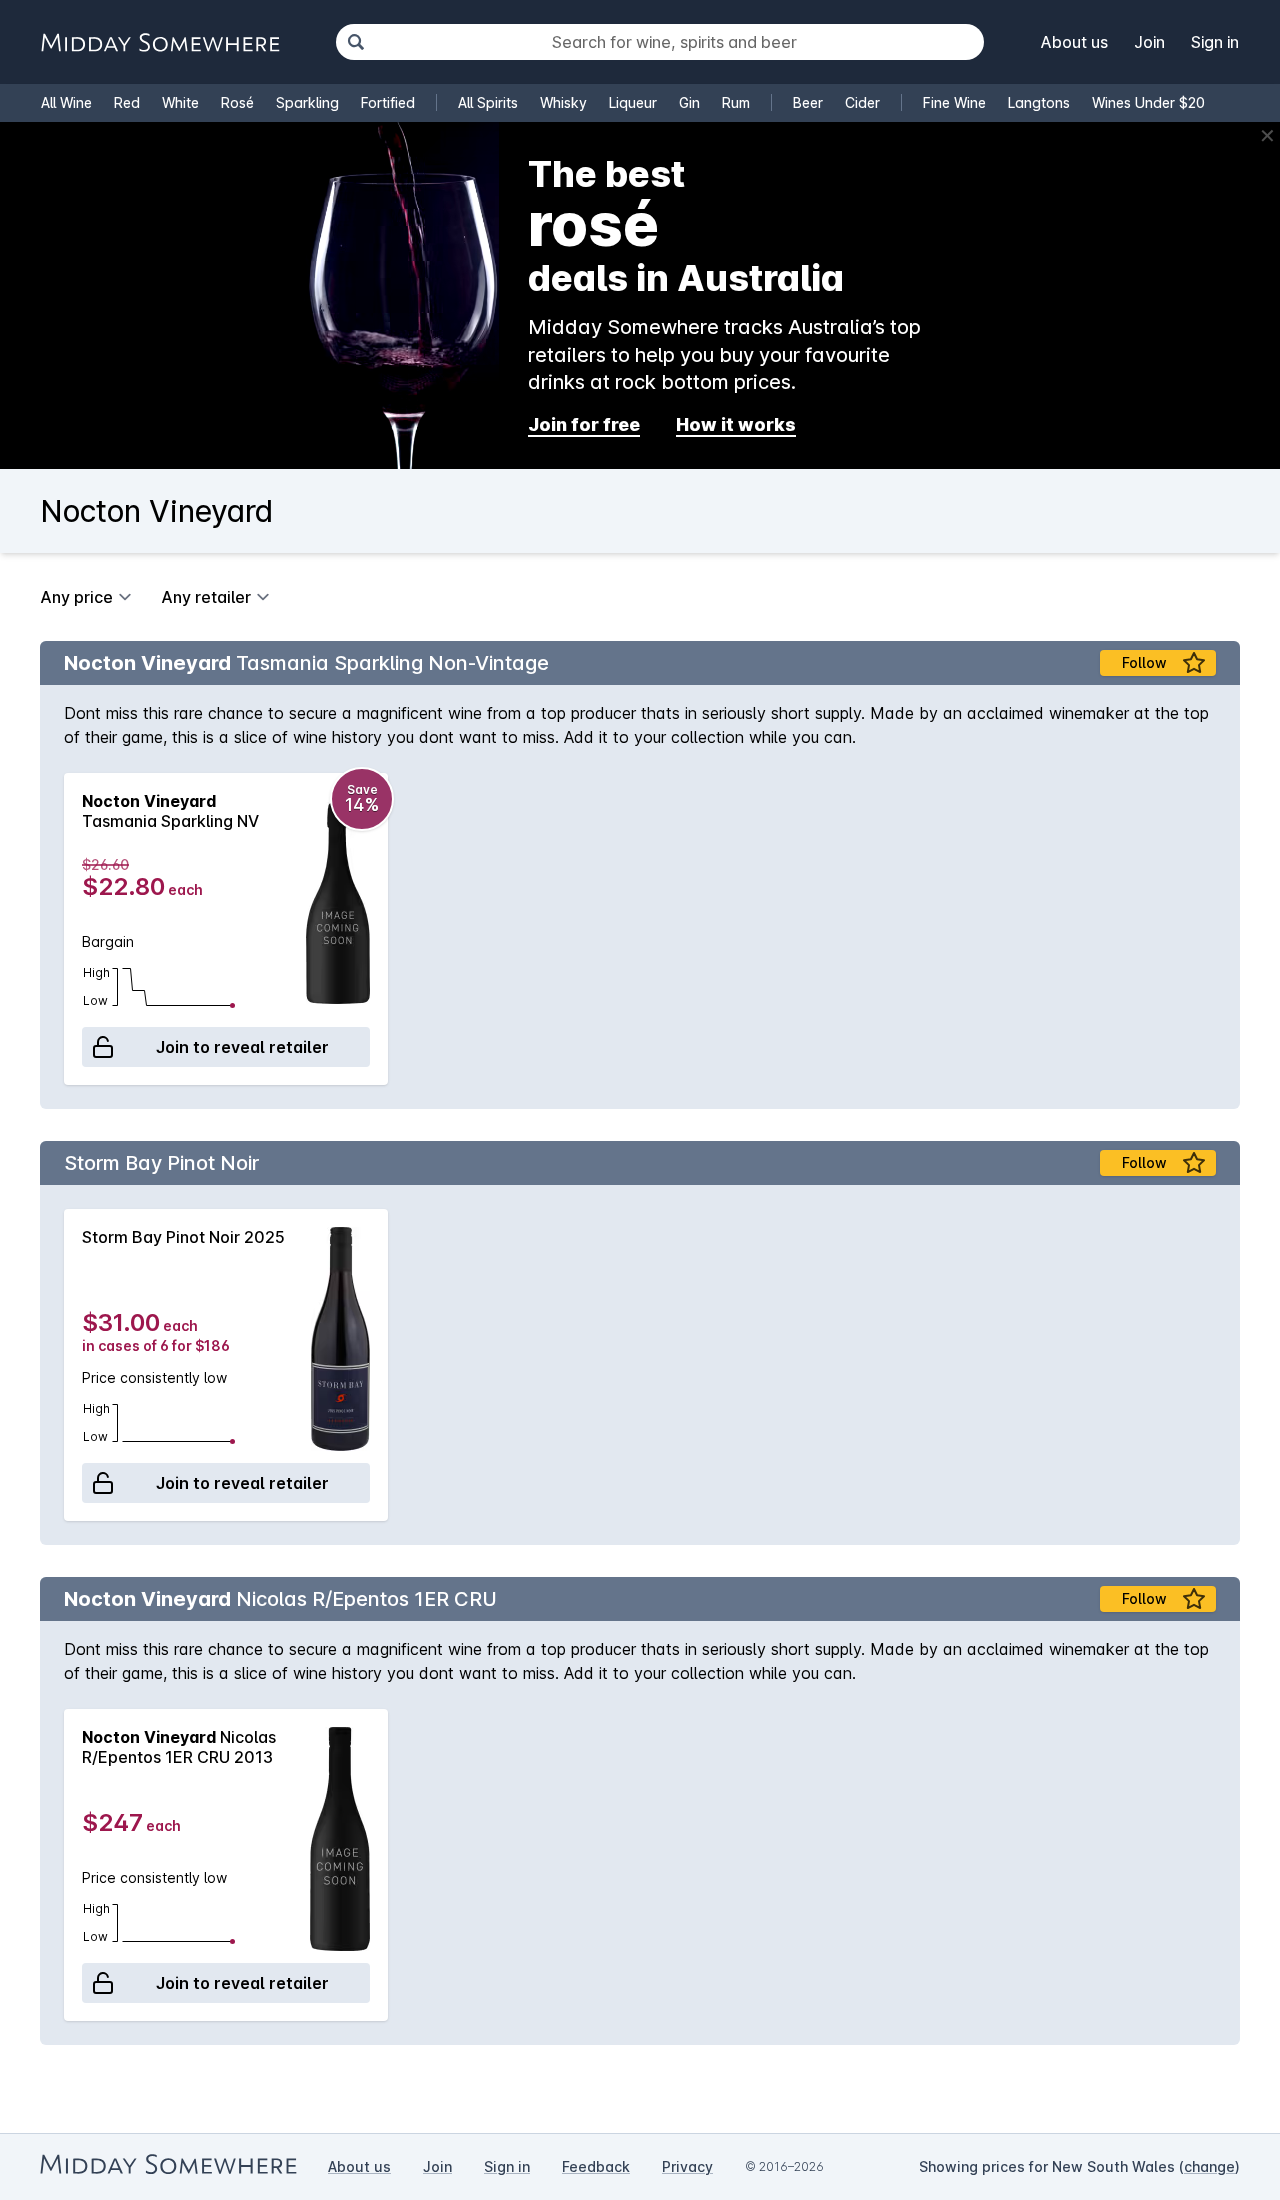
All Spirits (488, 102)
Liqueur (633, 102)
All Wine (66, 102)
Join (1149, 42)
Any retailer (206, 597)
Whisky (563, 102)
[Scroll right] (1215, 929)
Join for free (584, 424)
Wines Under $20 (1148, 102)
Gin (689, 102)
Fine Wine (954, 102)
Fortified (388, 102)
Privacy (687, 2166)
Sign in (1215, 42)
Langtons (1039, 102)
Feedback (596, 2166)
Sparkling (307, 102)
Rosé (237, 102)
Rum (736, 102)
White (180, 102)
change (1209, 2166)
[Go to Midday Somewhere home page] (160, 42)
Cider (862, 102)
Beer (808, 102)
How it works (736, 424)
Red (127, 102)
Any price (76, 597)
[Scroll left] (65, 929)
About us (1074, 42)
